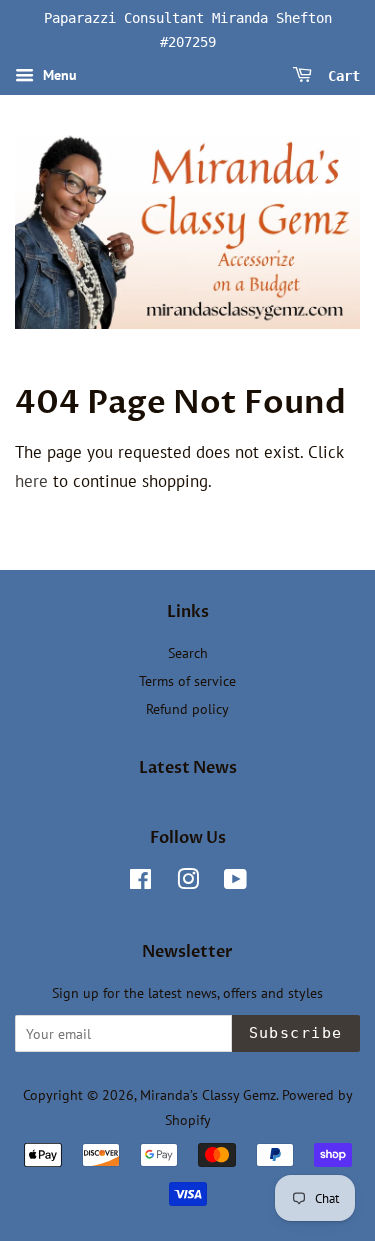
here (31, 481)
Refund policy (187, 708)
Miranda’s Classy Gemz (208, 1094)
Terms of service (187, 680)
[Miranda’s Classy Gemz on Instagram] (188, 882)
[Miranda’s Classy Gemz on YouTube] (235, 882)
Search (188, 652)
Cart (340, 75)
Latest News (188, 768)
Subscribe (296, 1033)
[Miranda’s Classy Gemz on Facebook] (140, 882)
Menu (58, 75)
